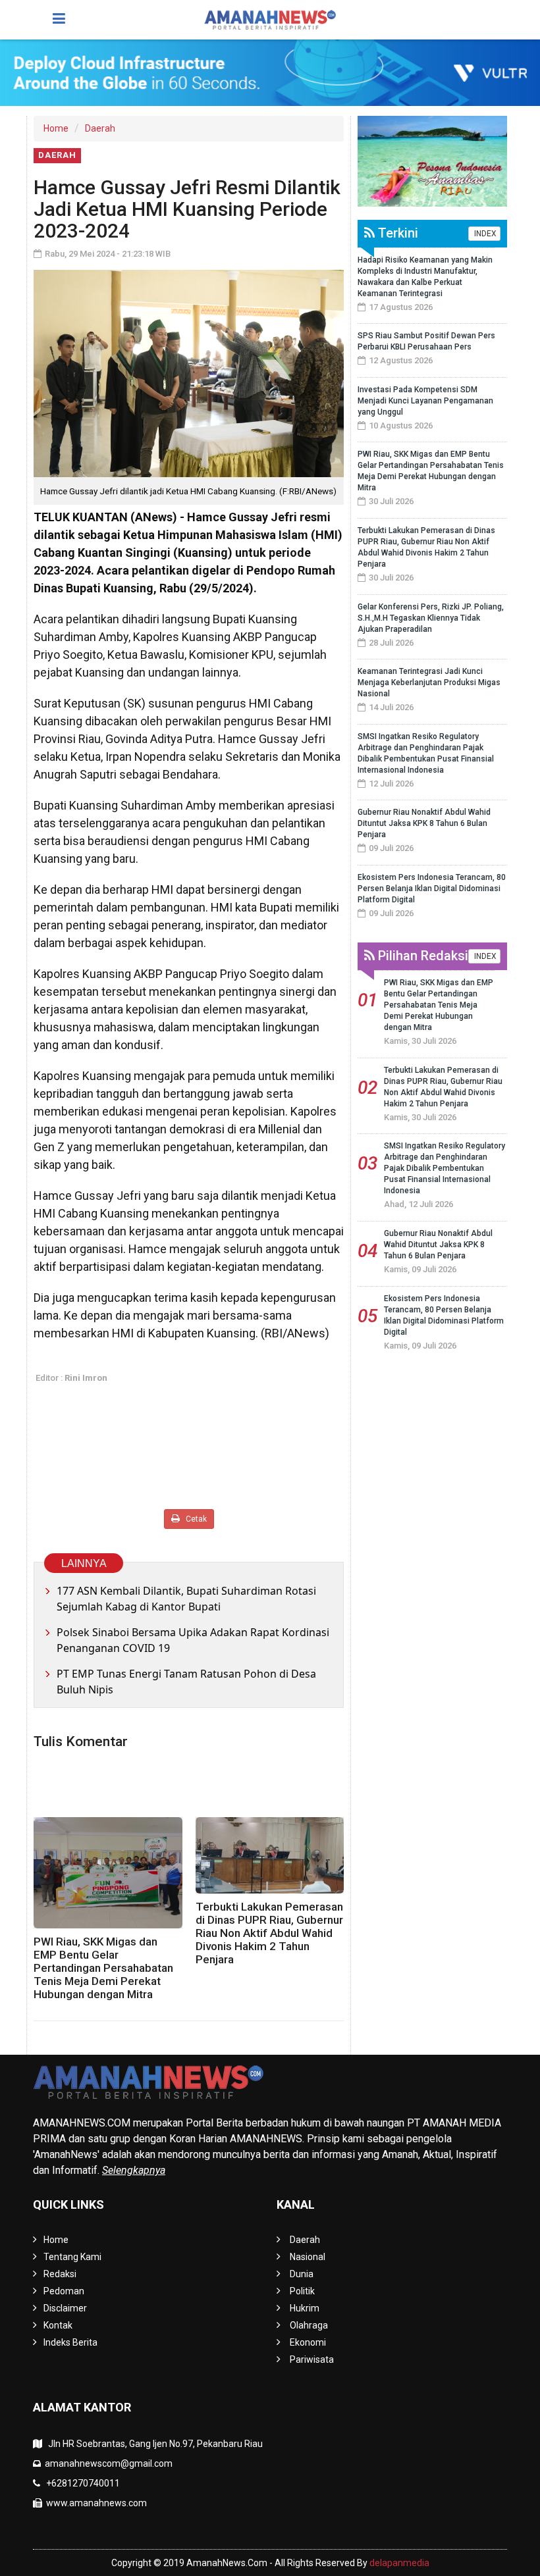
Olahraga (309, 2325)
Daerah (100, 128)
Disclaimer (65, 2308)
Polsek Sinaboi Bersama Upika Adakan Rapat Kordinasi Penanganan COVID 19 (193, 1640)
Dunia (302, 2274)
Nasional (308, 2257)
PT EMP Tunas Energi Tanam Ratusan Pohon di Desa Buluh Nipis (186, 1682)
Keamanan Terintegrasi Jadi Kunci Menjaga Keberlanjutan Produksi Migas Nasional (429, 683)
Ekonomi (308, 2342)
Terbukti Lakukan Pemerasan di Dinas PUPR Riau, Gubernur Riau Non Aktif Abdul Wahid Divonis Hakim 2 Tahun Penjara (269, 1933)
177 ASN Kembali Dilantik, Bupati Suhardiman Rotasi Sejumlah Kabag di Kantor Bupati (186, 1599)
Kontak (58, 2325)
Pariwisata (312, 2359)
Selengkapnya (134, 2170)
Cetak (195, 1519)
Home (56, 128)
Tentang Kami (72, 2257)
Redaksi (60, 2274)
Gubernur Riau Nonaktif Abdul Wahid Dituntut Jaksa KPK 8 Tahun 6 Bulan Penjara (424, 823)
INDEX (484, 234)
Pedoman (64, 2291)
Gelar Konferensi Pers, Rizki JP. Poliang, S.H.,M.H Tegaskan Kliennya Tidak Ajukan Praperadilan (431, 618)
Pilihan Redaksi (421, 956)
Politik (302, 2291)
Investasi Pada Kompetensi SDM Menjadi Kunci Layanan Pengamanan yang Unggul (425, 401)
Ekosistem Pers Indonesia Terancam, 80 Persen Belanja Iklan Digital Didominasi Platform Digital (432, 889)
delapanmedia (399, 2563)
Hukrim (305, 2308)
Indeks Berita (70, 2342)
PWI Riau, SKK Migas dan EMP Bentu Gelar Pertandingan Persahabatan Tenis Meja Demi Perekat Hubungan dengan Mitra (103, 1968)
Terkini (396, 233)
